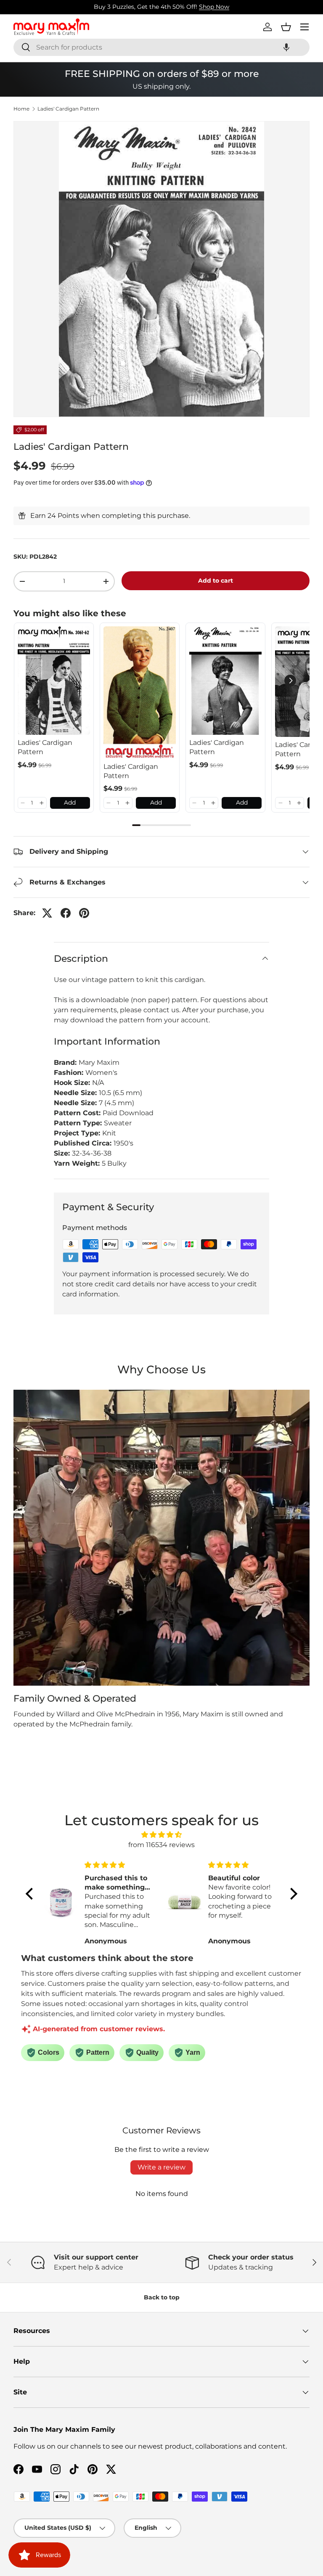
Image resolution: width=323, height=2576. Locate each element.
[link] (54, 681)
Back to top (162, 2297)
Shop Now (214, 7)
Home (21, 109)
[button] (286, 47)
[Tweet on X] (47, 913)
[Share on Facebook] (66, 913)
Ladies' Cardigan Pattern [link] (45, 747)
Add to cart (216, 581)
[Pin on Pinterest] (84, 913)
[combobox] (161, 47)
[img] (161, 1835)
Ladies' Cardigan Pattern (68, 109)
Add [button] (70, 802)
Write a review (161, 2167)
